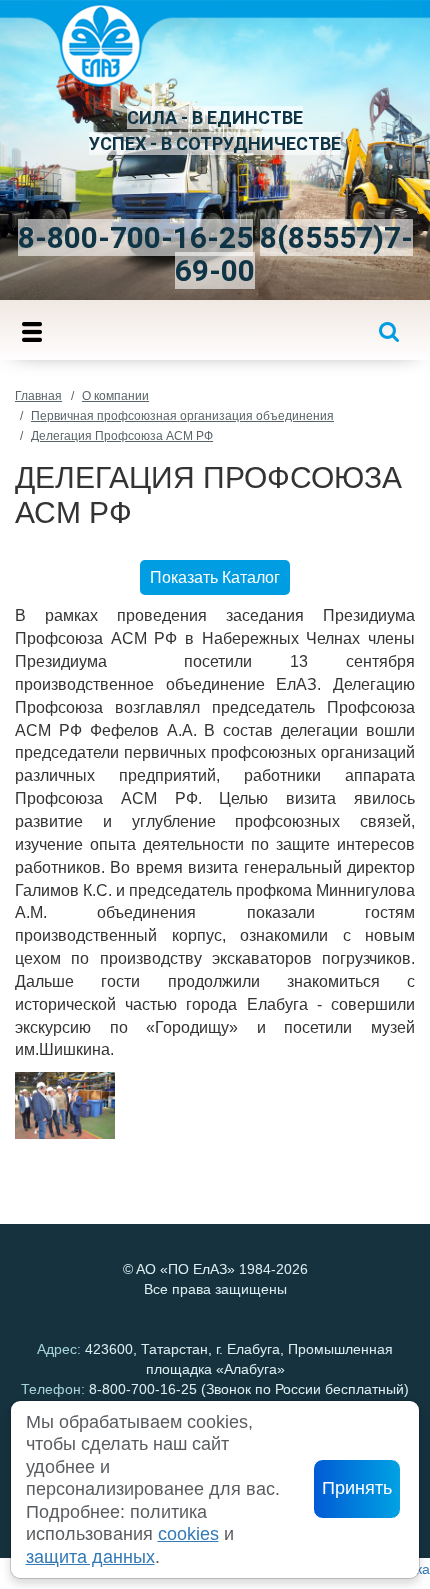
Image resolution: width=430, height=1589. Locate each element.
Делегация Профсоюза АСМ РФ (122, 436)
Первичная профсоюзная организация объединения (182, 416)
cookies (188, 1534)
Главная (38, 396)
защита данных (90, 1557)
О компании (115, 396)
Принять (357, 1488)
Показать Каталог (215, 577)
